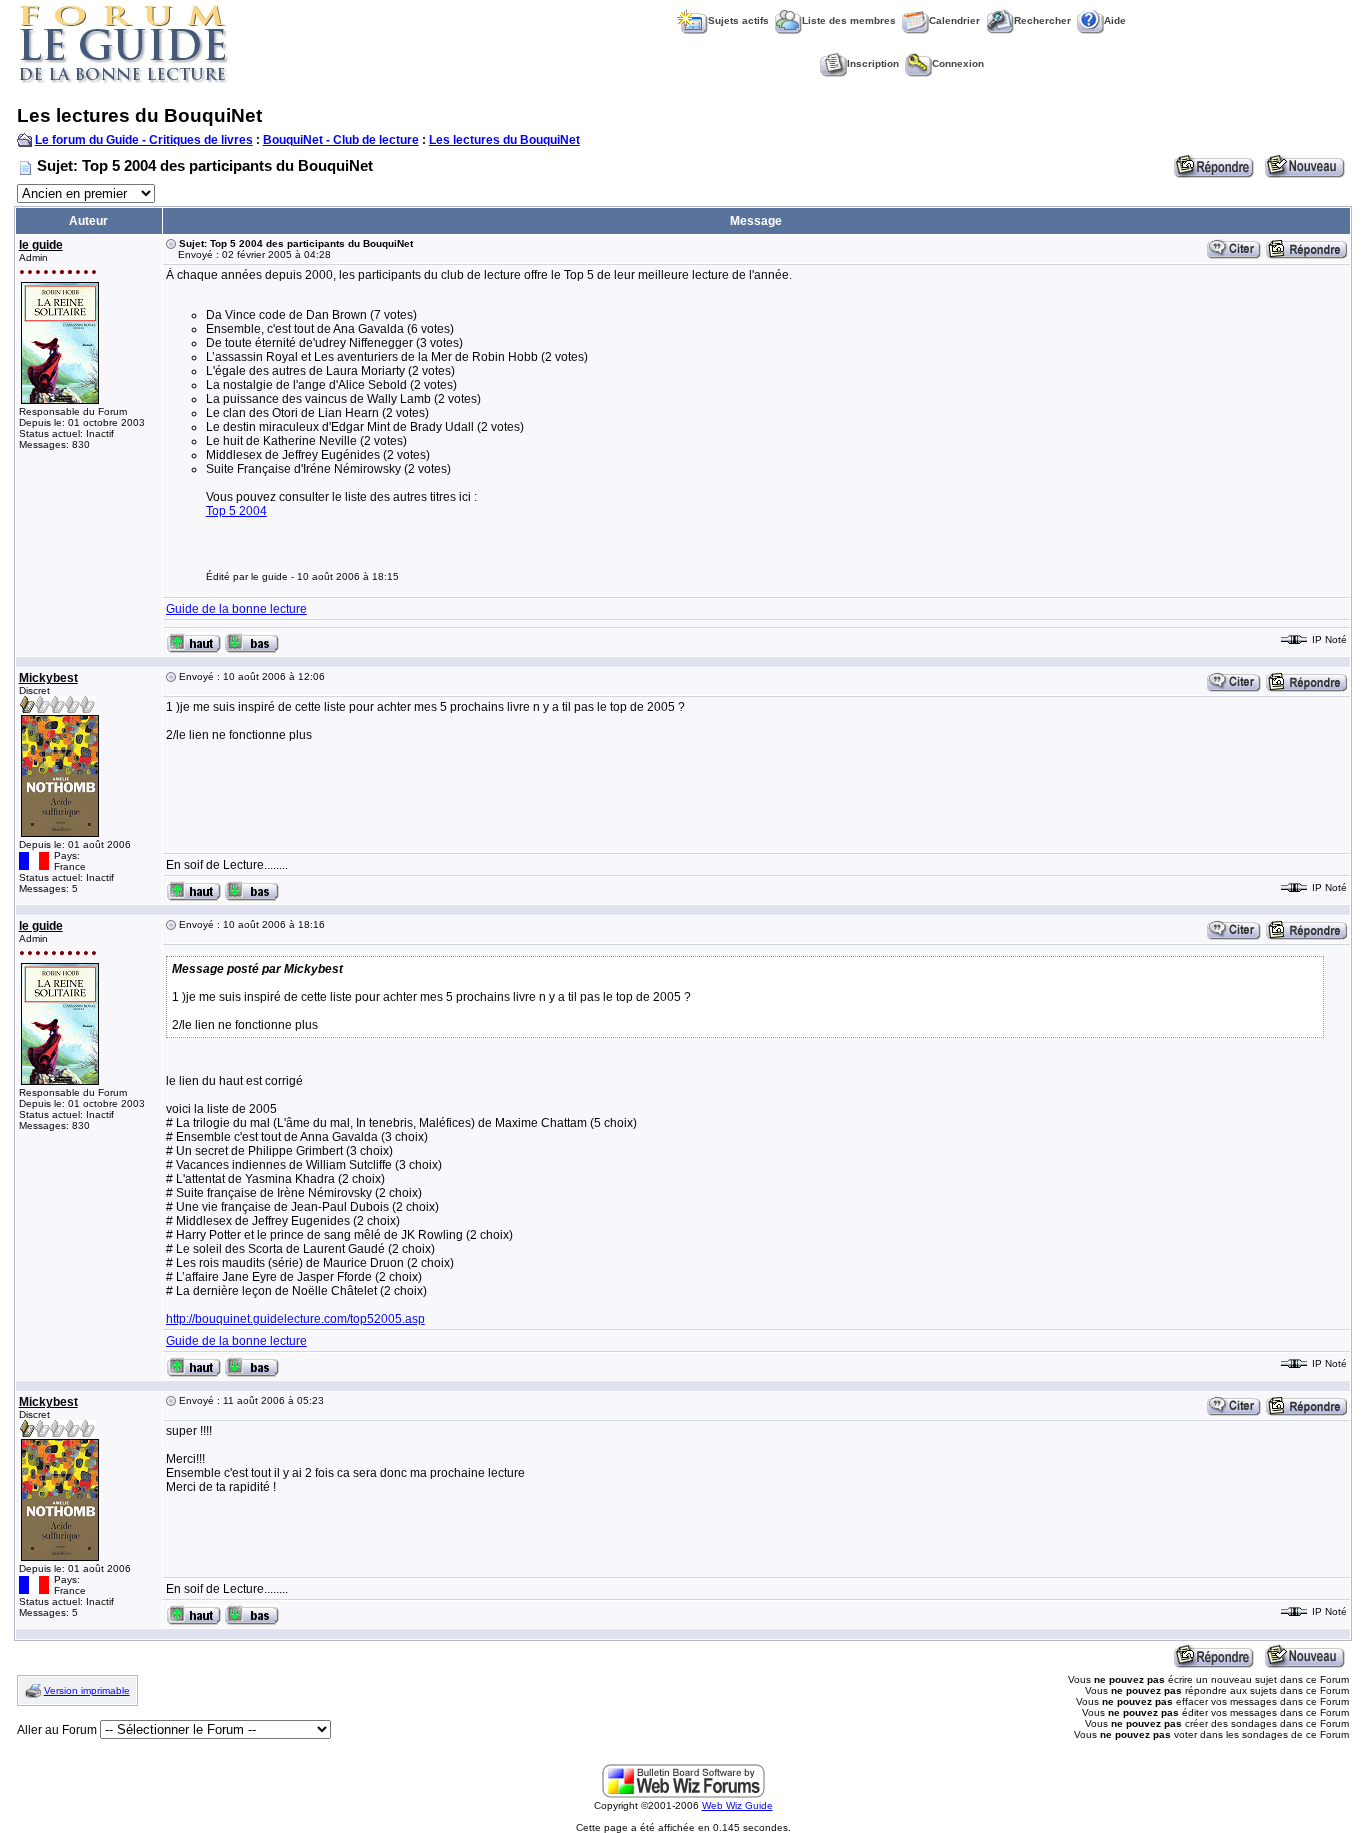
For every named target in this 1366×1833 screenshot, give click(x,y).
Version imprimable (87, 1690)
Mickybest (48, 678)
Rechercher (1042, 20)
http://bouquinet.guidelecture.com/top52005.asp (295, 1319)
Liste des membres (849, 20)
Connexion (958, 63)
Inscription (873, 63)
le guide (41, 245)
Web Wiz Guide (737, 1805)
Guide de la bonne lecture (236, 609)
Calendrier (954, 20)
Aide (1115, 20)
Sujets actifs (738, 20)
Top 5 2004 (236, 511)
